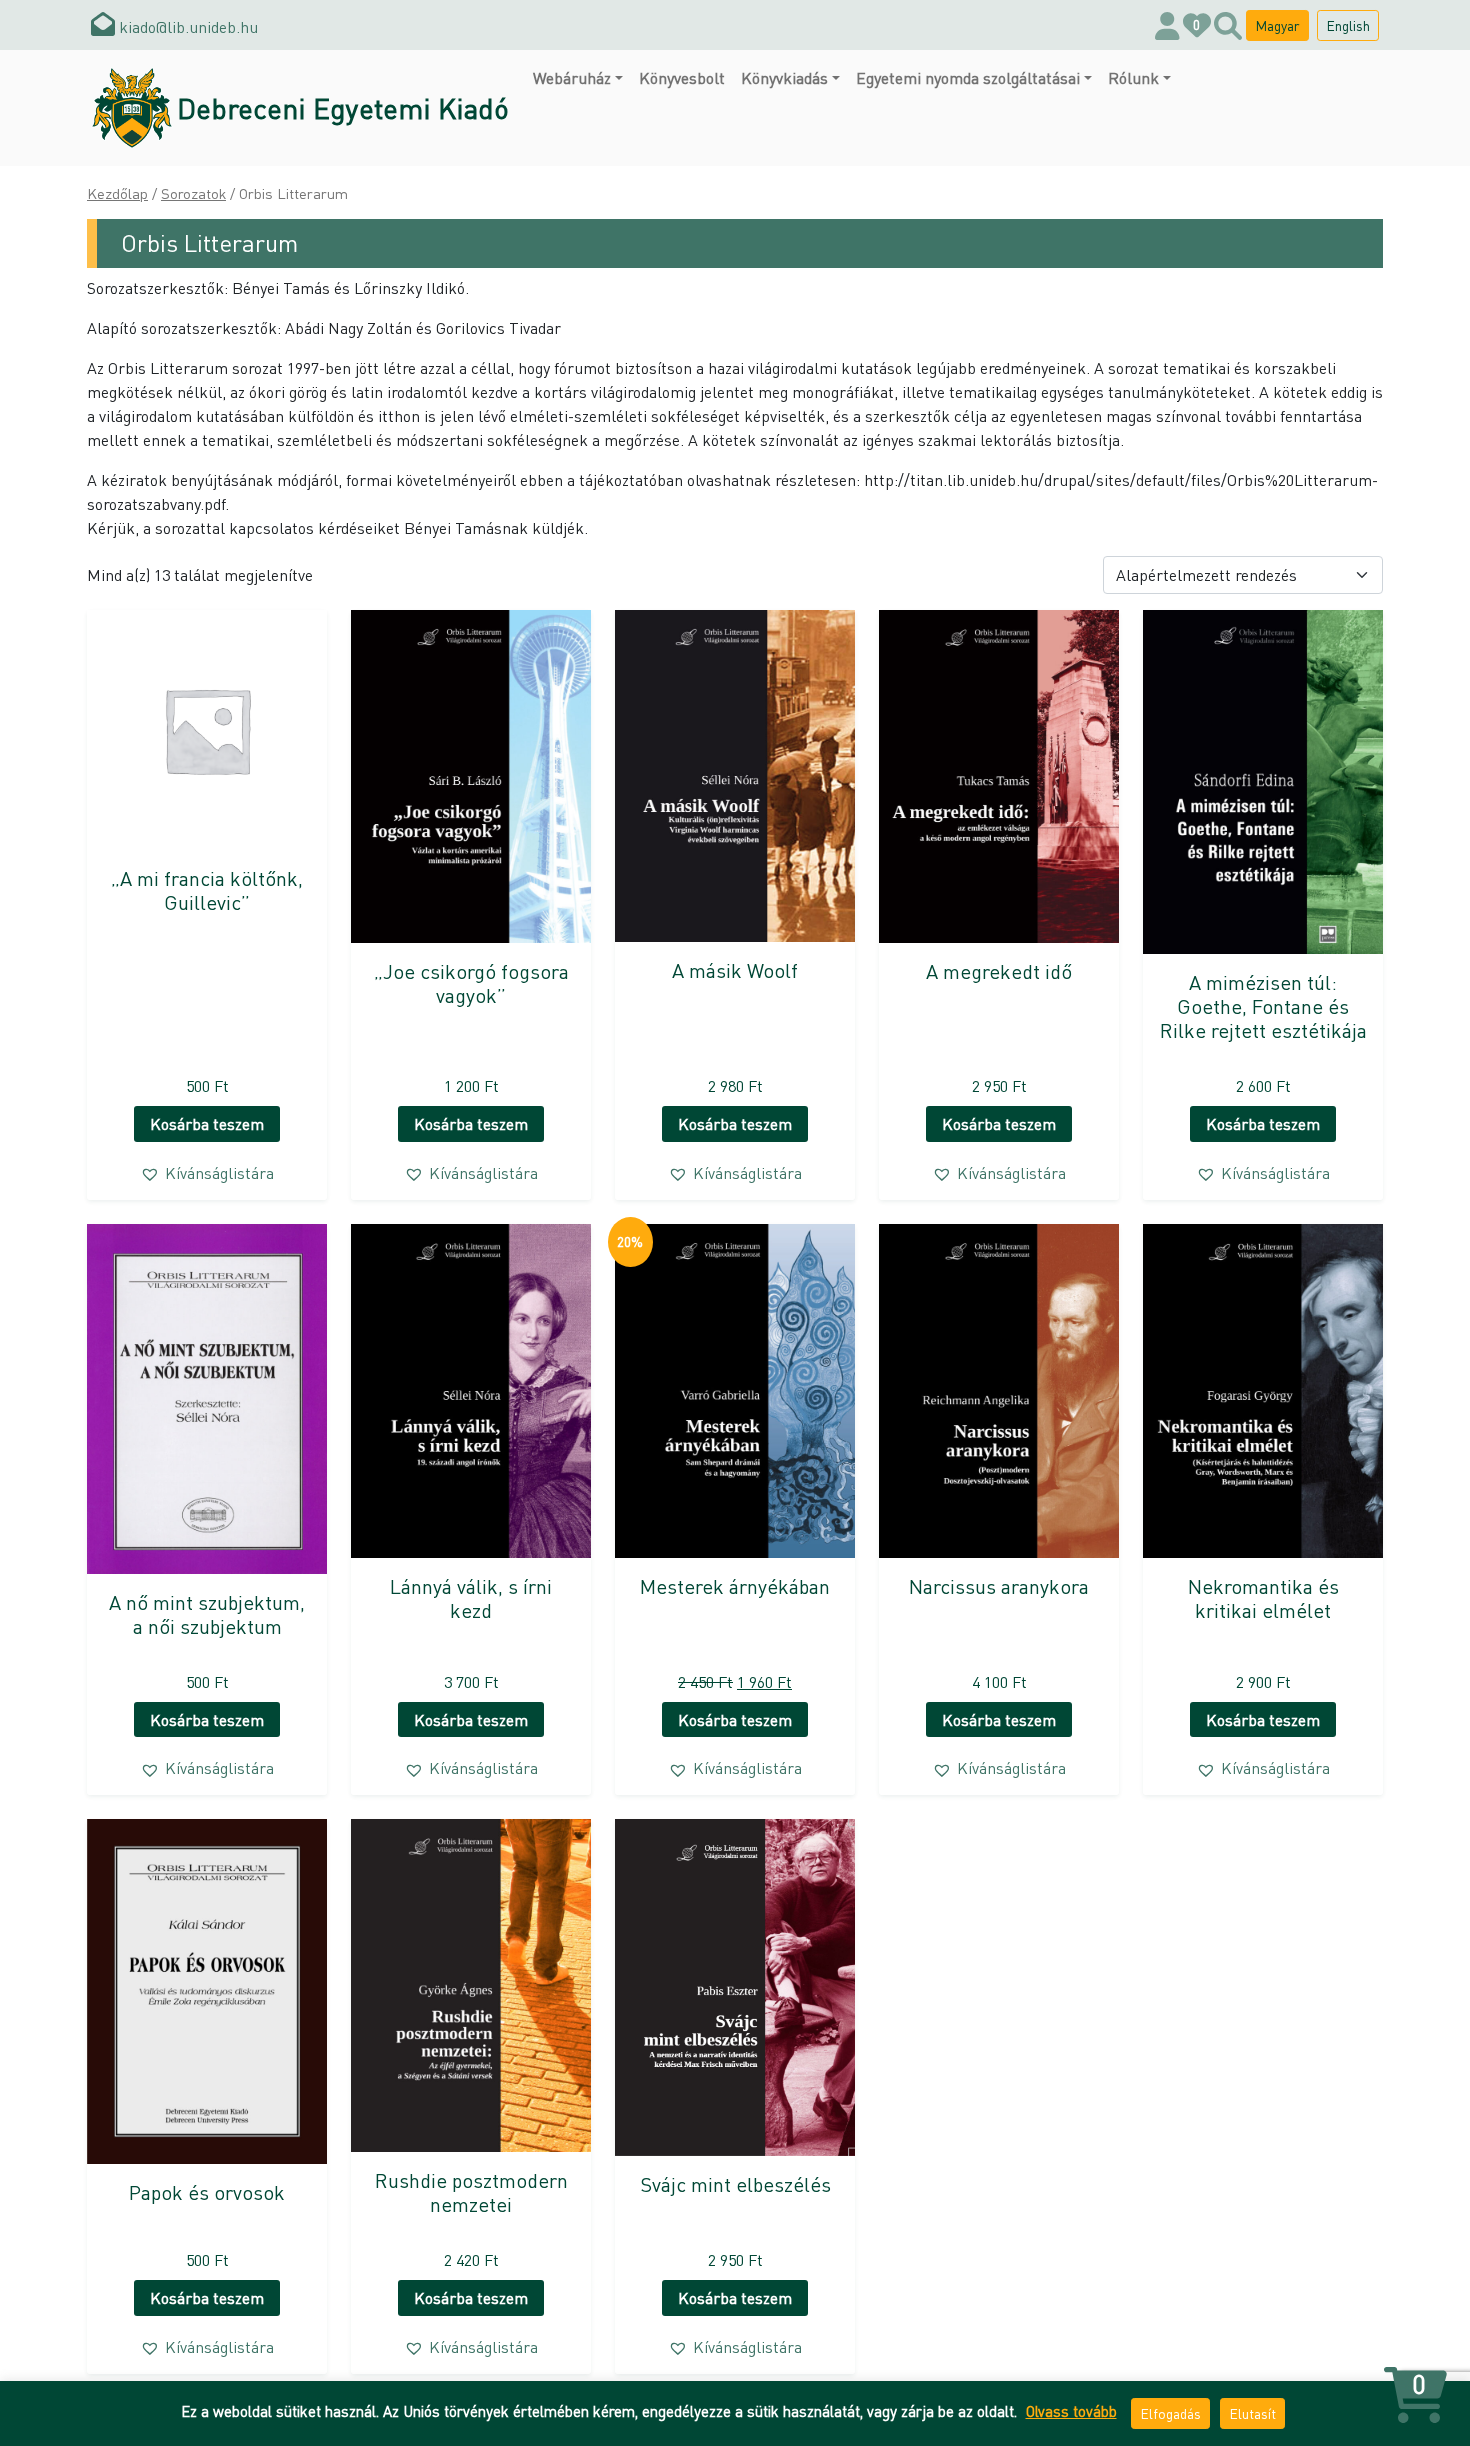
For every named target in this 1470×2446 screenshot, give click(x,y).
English (1348, 25)
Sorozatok (193, 193)
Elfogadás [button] (1170, 2413)
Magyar (1277, 25)
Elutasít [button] (1252, 2413)
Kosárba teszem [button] (207, 1123)
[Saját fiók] (1167, 25)
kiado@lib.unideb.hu (186, 26)
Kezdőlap (117, 193)
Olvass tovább (1071, 2411)
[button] (207, 1173)
